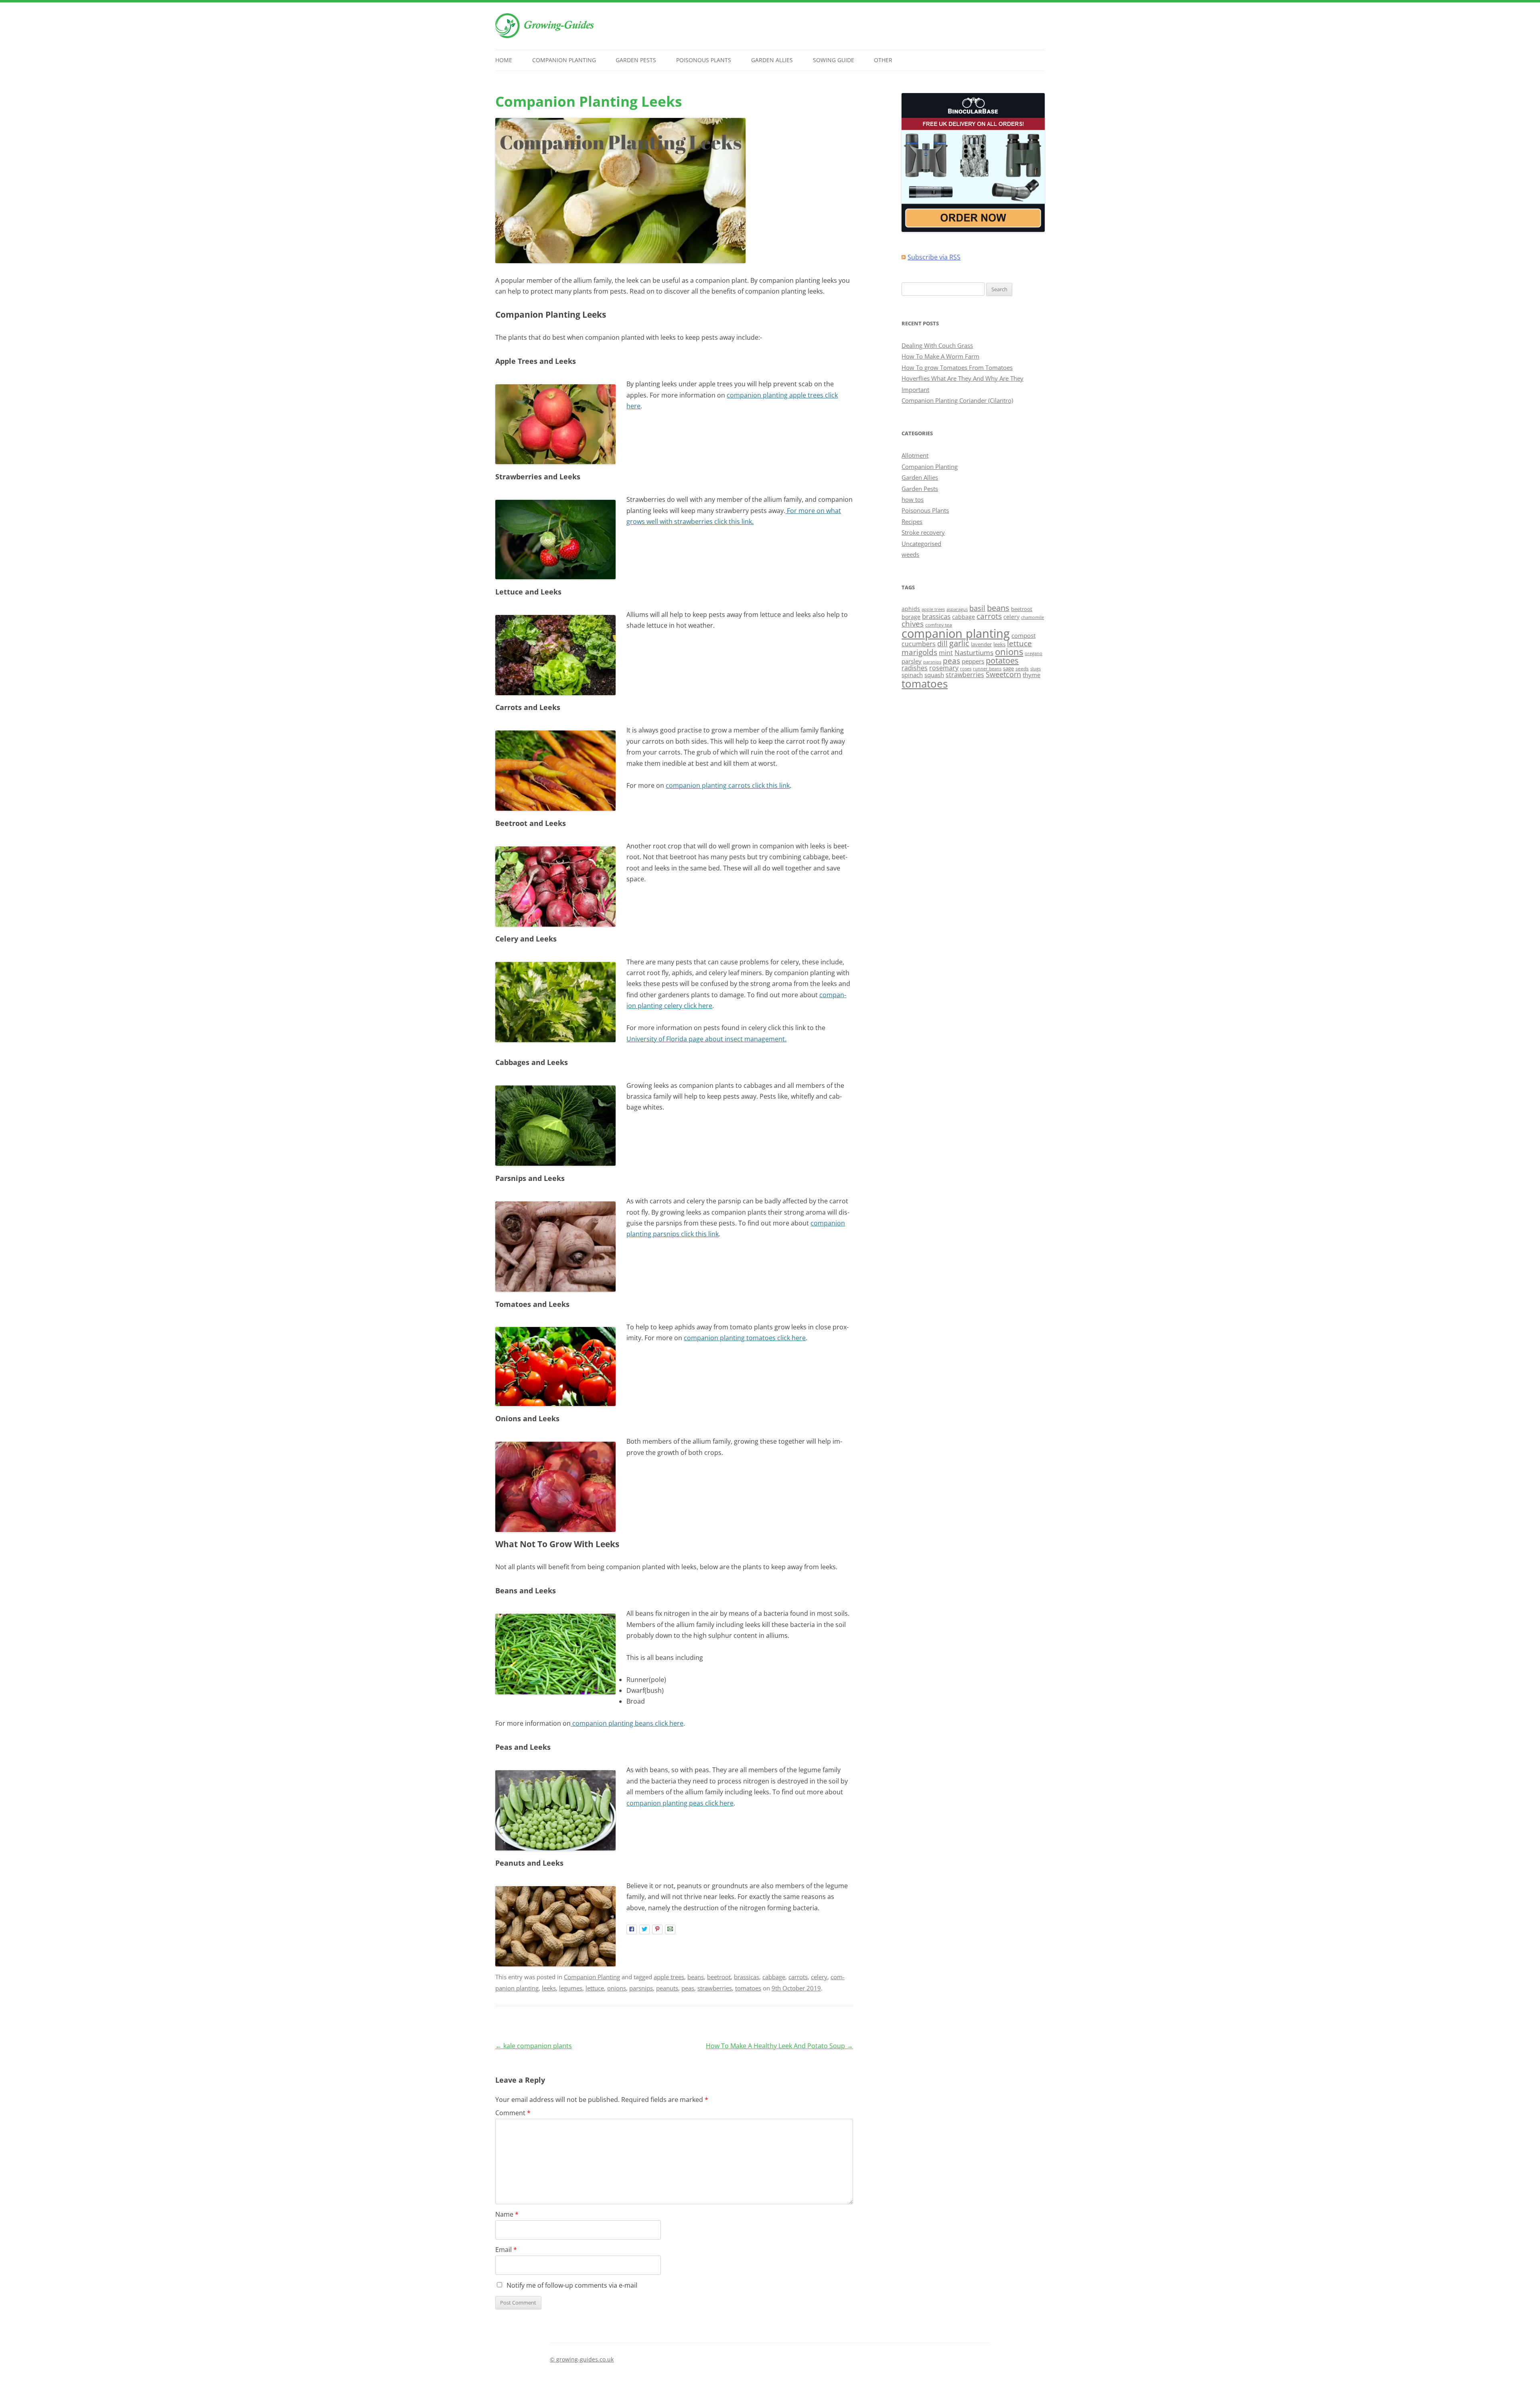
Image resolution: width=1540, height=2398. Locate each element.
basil (977, 608)
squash (934, 675)
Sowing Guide (834, 60)
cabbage (774, 1977)
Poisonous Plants (704, 60)
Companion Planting (564, 60)
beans (696, 1977)
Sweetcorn (1003, 674)
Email (506, 2250)
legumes (571, 1988)
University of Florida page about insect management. (706, 1039)
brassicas (747, 1977)
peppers (973, 661)
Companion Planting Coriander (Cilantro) (957, 400)
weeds (910, 554)
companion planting (956, 633)
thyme (1031, 675)
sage (1008, 668)
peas (688, 1988)
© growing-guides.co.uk (582, 2359)
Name (507, 2214)
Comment (513, 2113)
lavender (981, 644)
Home (504, 60)
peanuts (667, 1988)
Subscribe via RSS (934, 257)
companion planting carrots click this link (728, 785)
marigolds (919, 652)
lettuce (595, 1988)
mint (946, 653)
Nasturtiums (974, 652)
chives (913, 624)
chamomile (1032, 617)
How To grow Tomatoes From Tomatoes (957, 367)
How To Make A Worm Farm (940, 356)
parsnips (641, 1988)
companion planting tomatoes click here (745, 1338)
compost (1023, 635)
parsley (912, 661)
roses (966, 668)
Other (883, 60)
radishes (915, 668)
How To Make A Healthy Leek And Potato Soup (779, 2046)
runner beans (987, 669)
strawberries (715, 1988)
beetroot (719, 1977)
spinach (912, 675)
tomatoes (748, 1988)
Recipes (912, 521)
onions (617, 1988)
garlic (959, 643)
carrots (798, 1977)
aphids (911, 609)
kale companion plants (534, 2046)
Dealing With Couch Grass (937, 345)
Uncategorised (921, 544)
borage (911, 617)
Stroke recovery (923, 532)
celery (819, 1977)
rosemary (944, 668)
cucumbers (919, 644)
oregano (1033, 653)
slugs (1035, 669)
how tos (913, 499)
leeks (549, 1988)
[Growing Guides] (545, 36)
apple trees (669, 1977)
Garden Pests (636, 60)
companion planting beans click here (627, 1723)
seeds (1022, 668)
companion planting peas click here (680, 1803)
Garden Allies (772, 60)
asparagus (957, 609)
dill (942, 643)
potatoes (1002, 660)
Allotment (915, 455)
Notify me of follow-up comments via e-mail (572, 2285)
